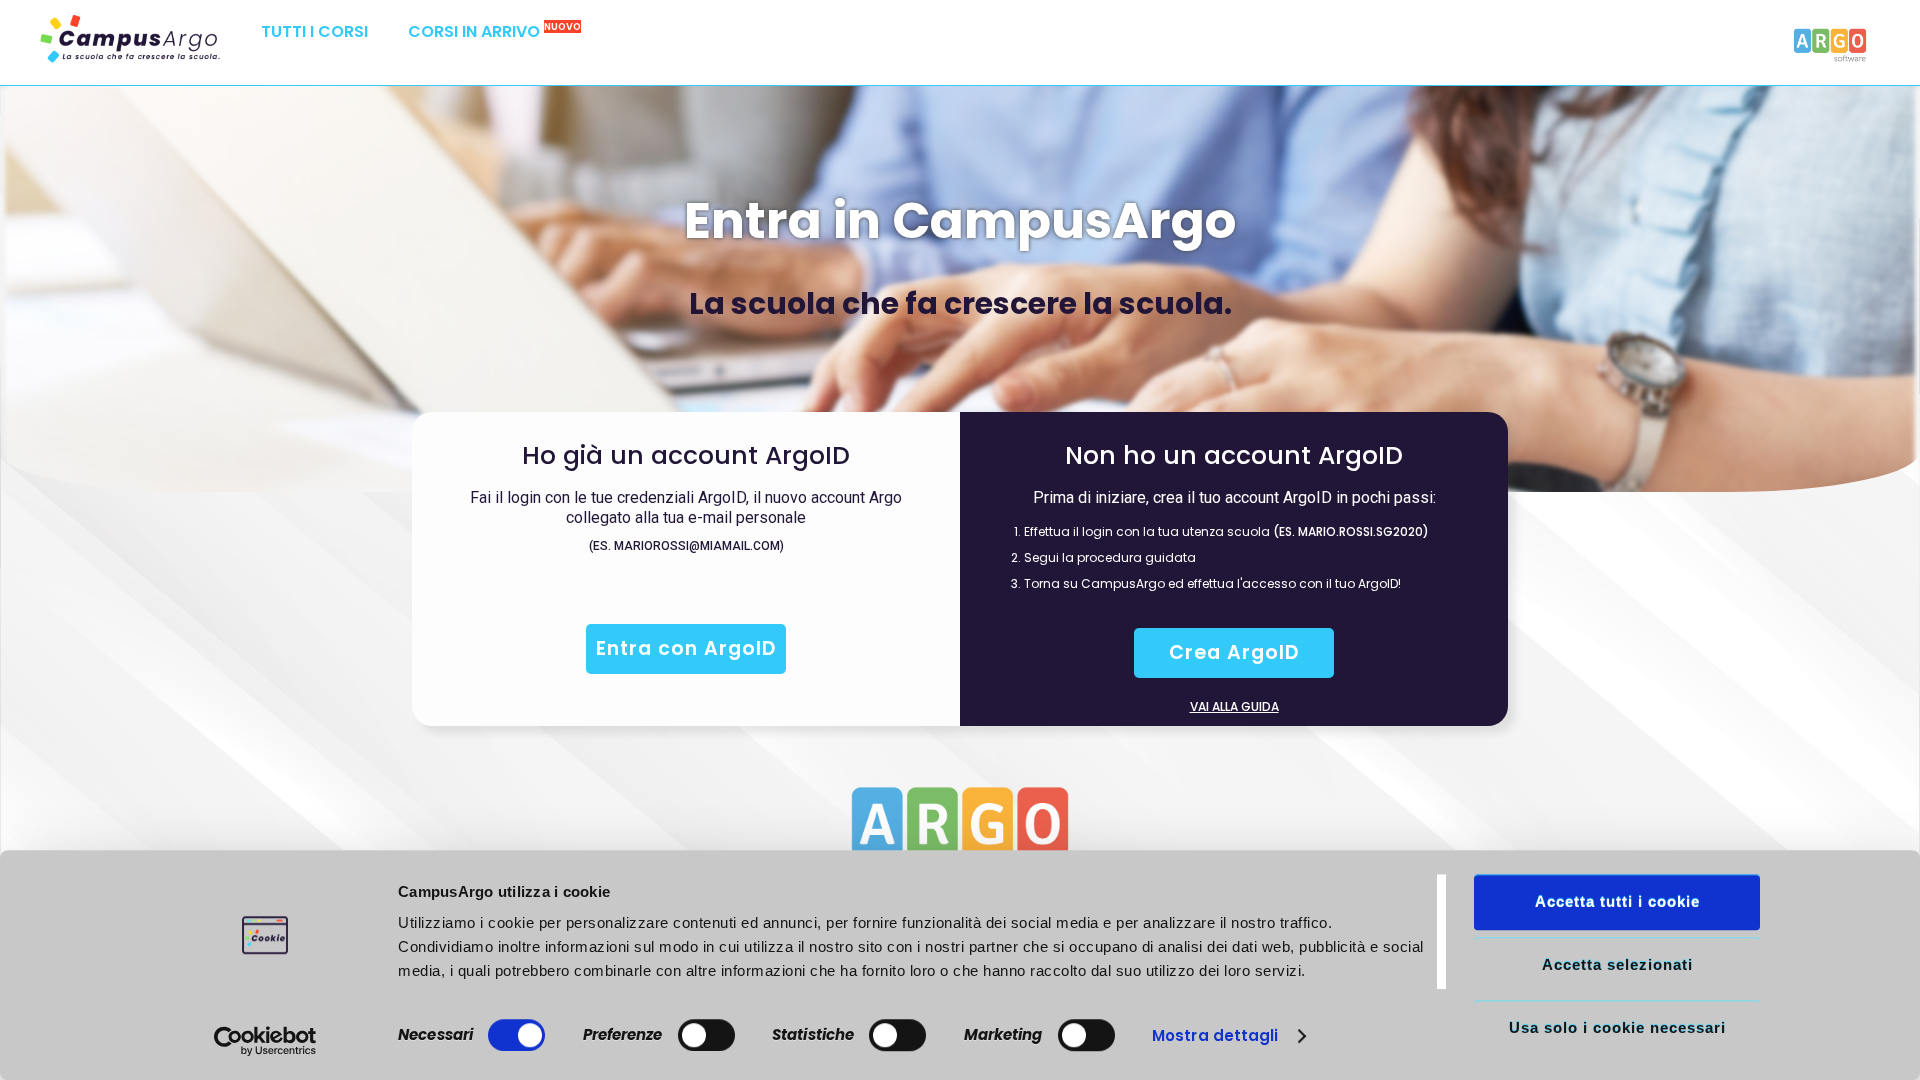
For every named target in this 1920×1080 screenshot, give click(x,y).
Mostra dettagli (1215, 1035)
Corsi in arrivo (494, 31)
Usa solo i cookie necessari (1617, 1027)
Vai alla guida (1234, 706)
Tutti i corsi (314, 31)
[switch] (706, 1035)
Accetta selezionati (1617, 964)
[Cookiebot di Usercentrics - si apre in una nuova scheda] (265, 1041)
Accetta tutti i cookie (1617, 901)
